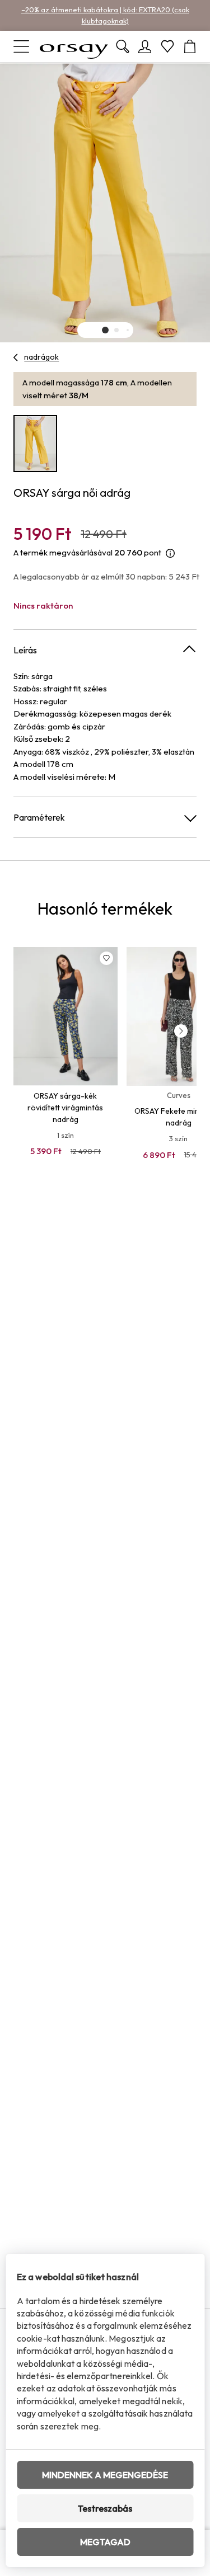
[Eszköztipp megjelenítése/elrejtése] (170, 553)
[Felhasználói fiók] (145, 46)
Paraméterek (39, 817)
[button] (105, 330)
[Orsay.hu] (74, 46)
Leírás (25, 650)
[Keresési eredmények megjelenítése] (123, 46)
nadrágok (41, 357)
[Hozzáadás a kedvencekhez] (106, 958)
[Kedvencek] (167, 46)
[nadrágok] (16, 357)
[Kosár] (190, 46)
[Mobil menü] (21, 46)
